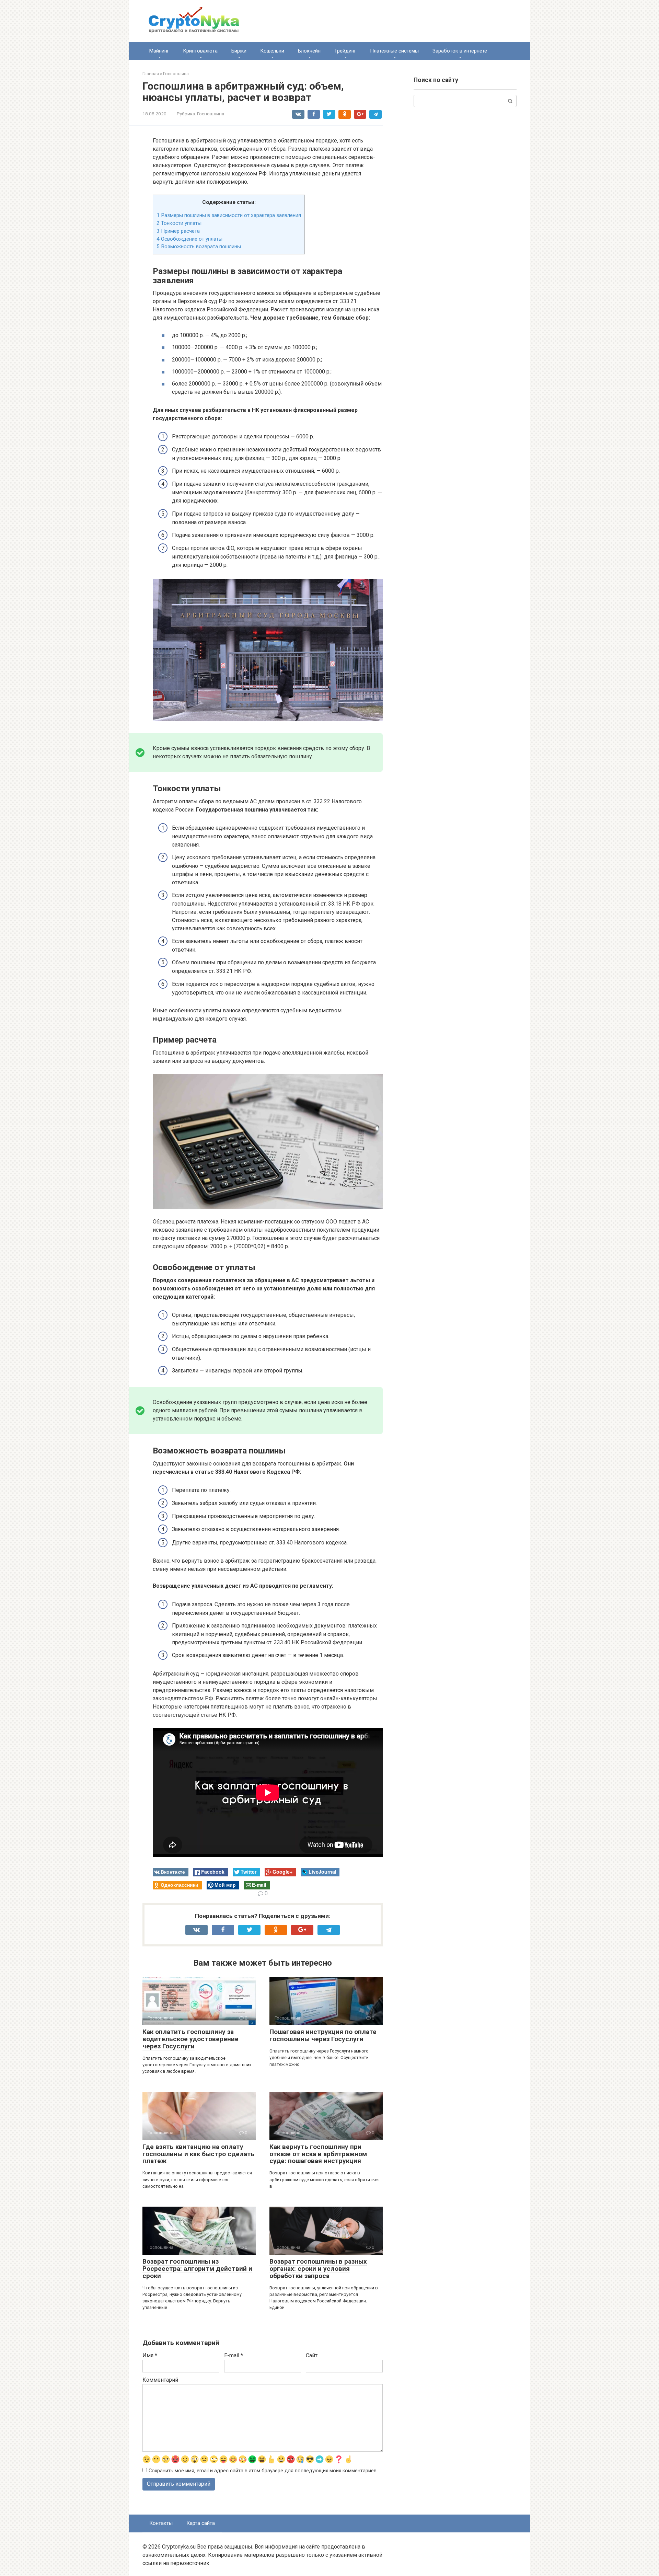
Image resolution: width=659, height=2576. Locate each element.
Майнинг (159, 51)
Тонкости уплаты (179, 223)
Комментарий (160, 2380)
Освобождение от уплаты (189, 239)
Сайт (312, 2355)
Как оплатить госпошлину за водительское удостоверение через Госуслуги (190, 2039)
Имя (150, 2355)
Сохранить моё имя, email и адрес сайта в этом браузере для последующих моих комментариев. (263, 2471)
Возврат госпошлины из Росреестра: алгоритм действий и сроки (197, 2269)
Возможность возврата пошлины (199, 246)
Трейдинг (345, 51)
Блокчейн (309, 51)
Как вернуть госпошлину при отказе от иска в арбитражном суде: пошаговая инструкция (318, 2154)
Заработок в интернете (460, 51)
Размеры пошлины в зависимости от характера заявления (229, 215)
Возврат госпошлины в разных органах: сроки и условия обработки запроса (318, 2269)
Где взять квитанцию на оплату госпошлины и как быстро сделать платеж (199, 2154)
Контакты (161, 2523)
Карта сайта (201, 2523)
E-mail (234, 2355)
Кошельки (272, 51)
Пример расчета (178, 231)
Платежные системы (394, 51)
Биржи (239, 51)
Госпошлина (211, 114)
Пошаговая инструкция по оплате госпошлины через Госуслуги (323, 2035)
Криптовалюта (200, 51)
